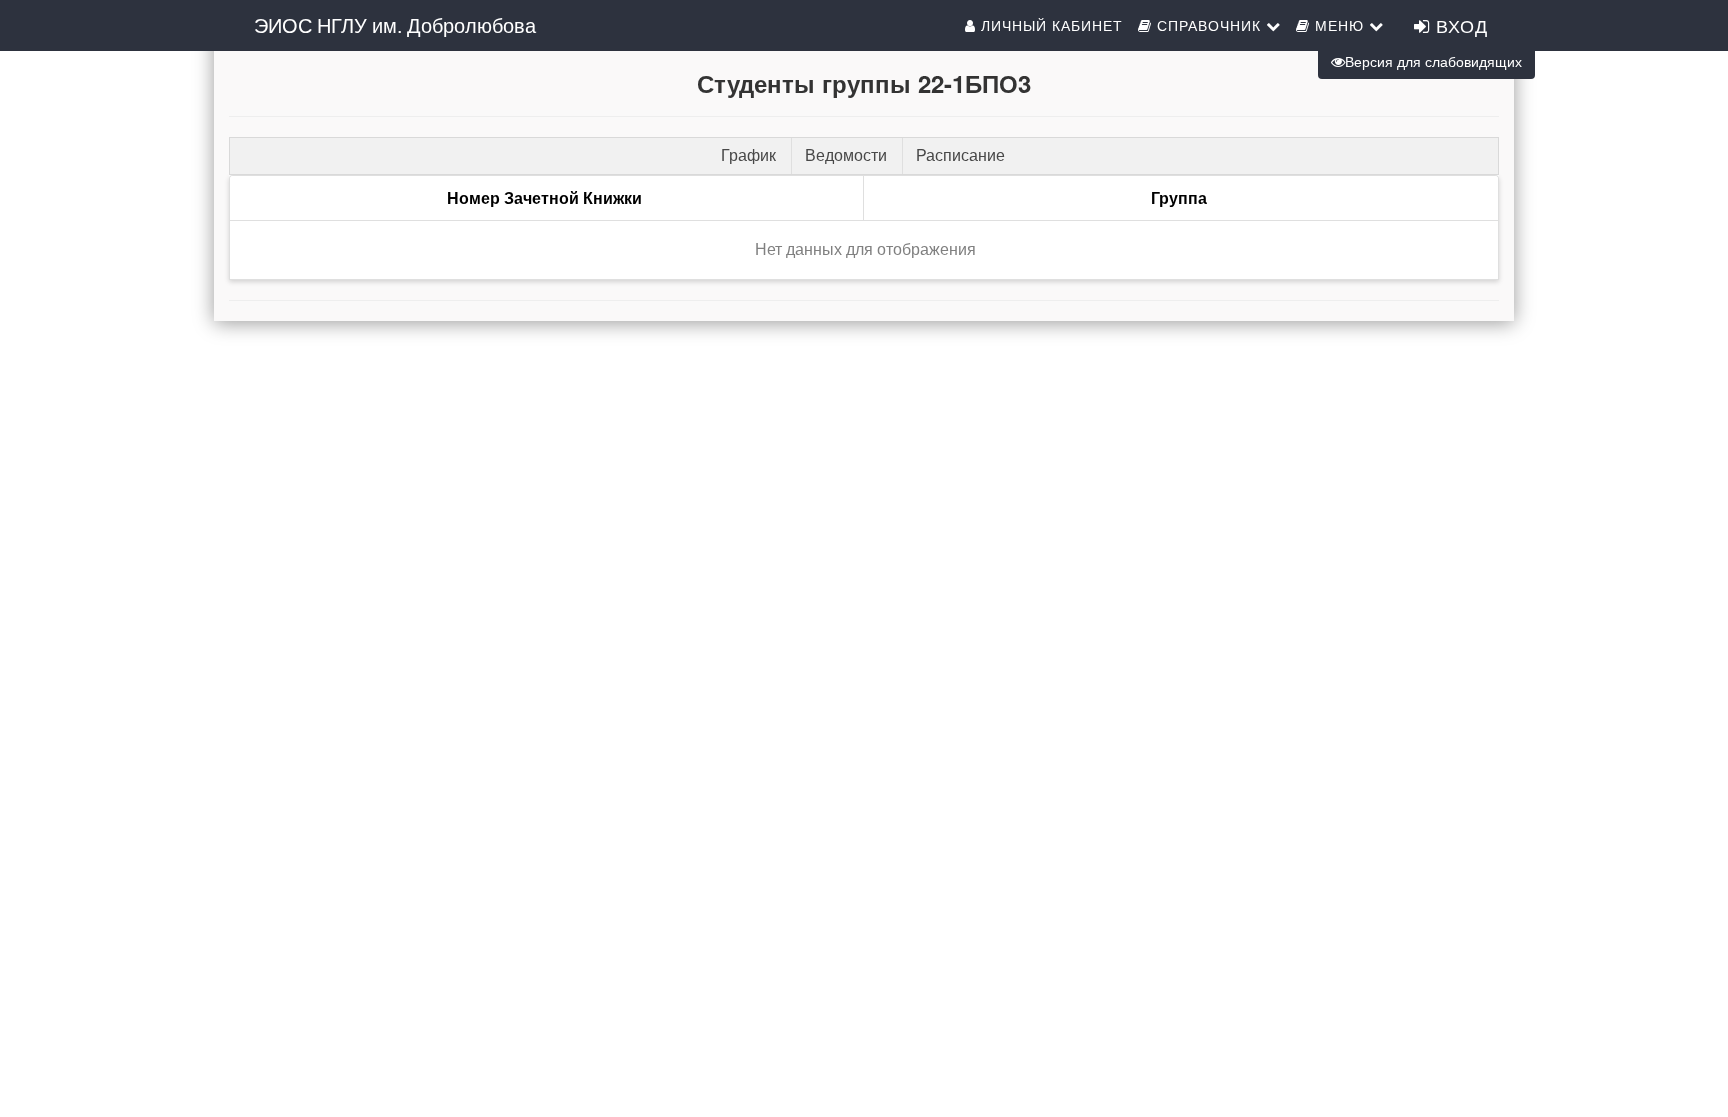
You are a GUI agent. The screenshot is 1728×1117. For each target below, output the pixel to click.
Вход (1459, 25)
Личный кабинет (1049, 25)
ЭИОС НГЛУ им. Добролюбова (395, 24)
